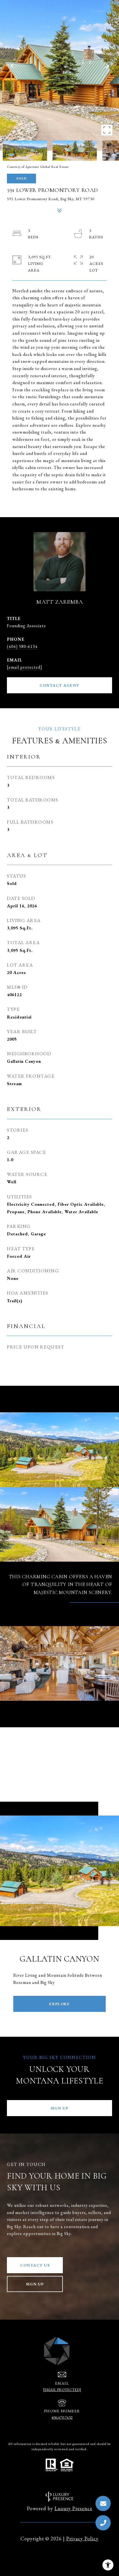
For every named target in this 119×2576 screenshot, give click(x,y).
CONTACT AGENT (59, 685)
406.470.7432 (62, 2417)
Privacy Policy (82, 2539)
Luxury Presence (73, 2508)
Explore (60, 2004)
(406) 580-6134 (22, 646)
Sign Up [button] (60, 2108)
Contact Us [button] (35, 2265)
